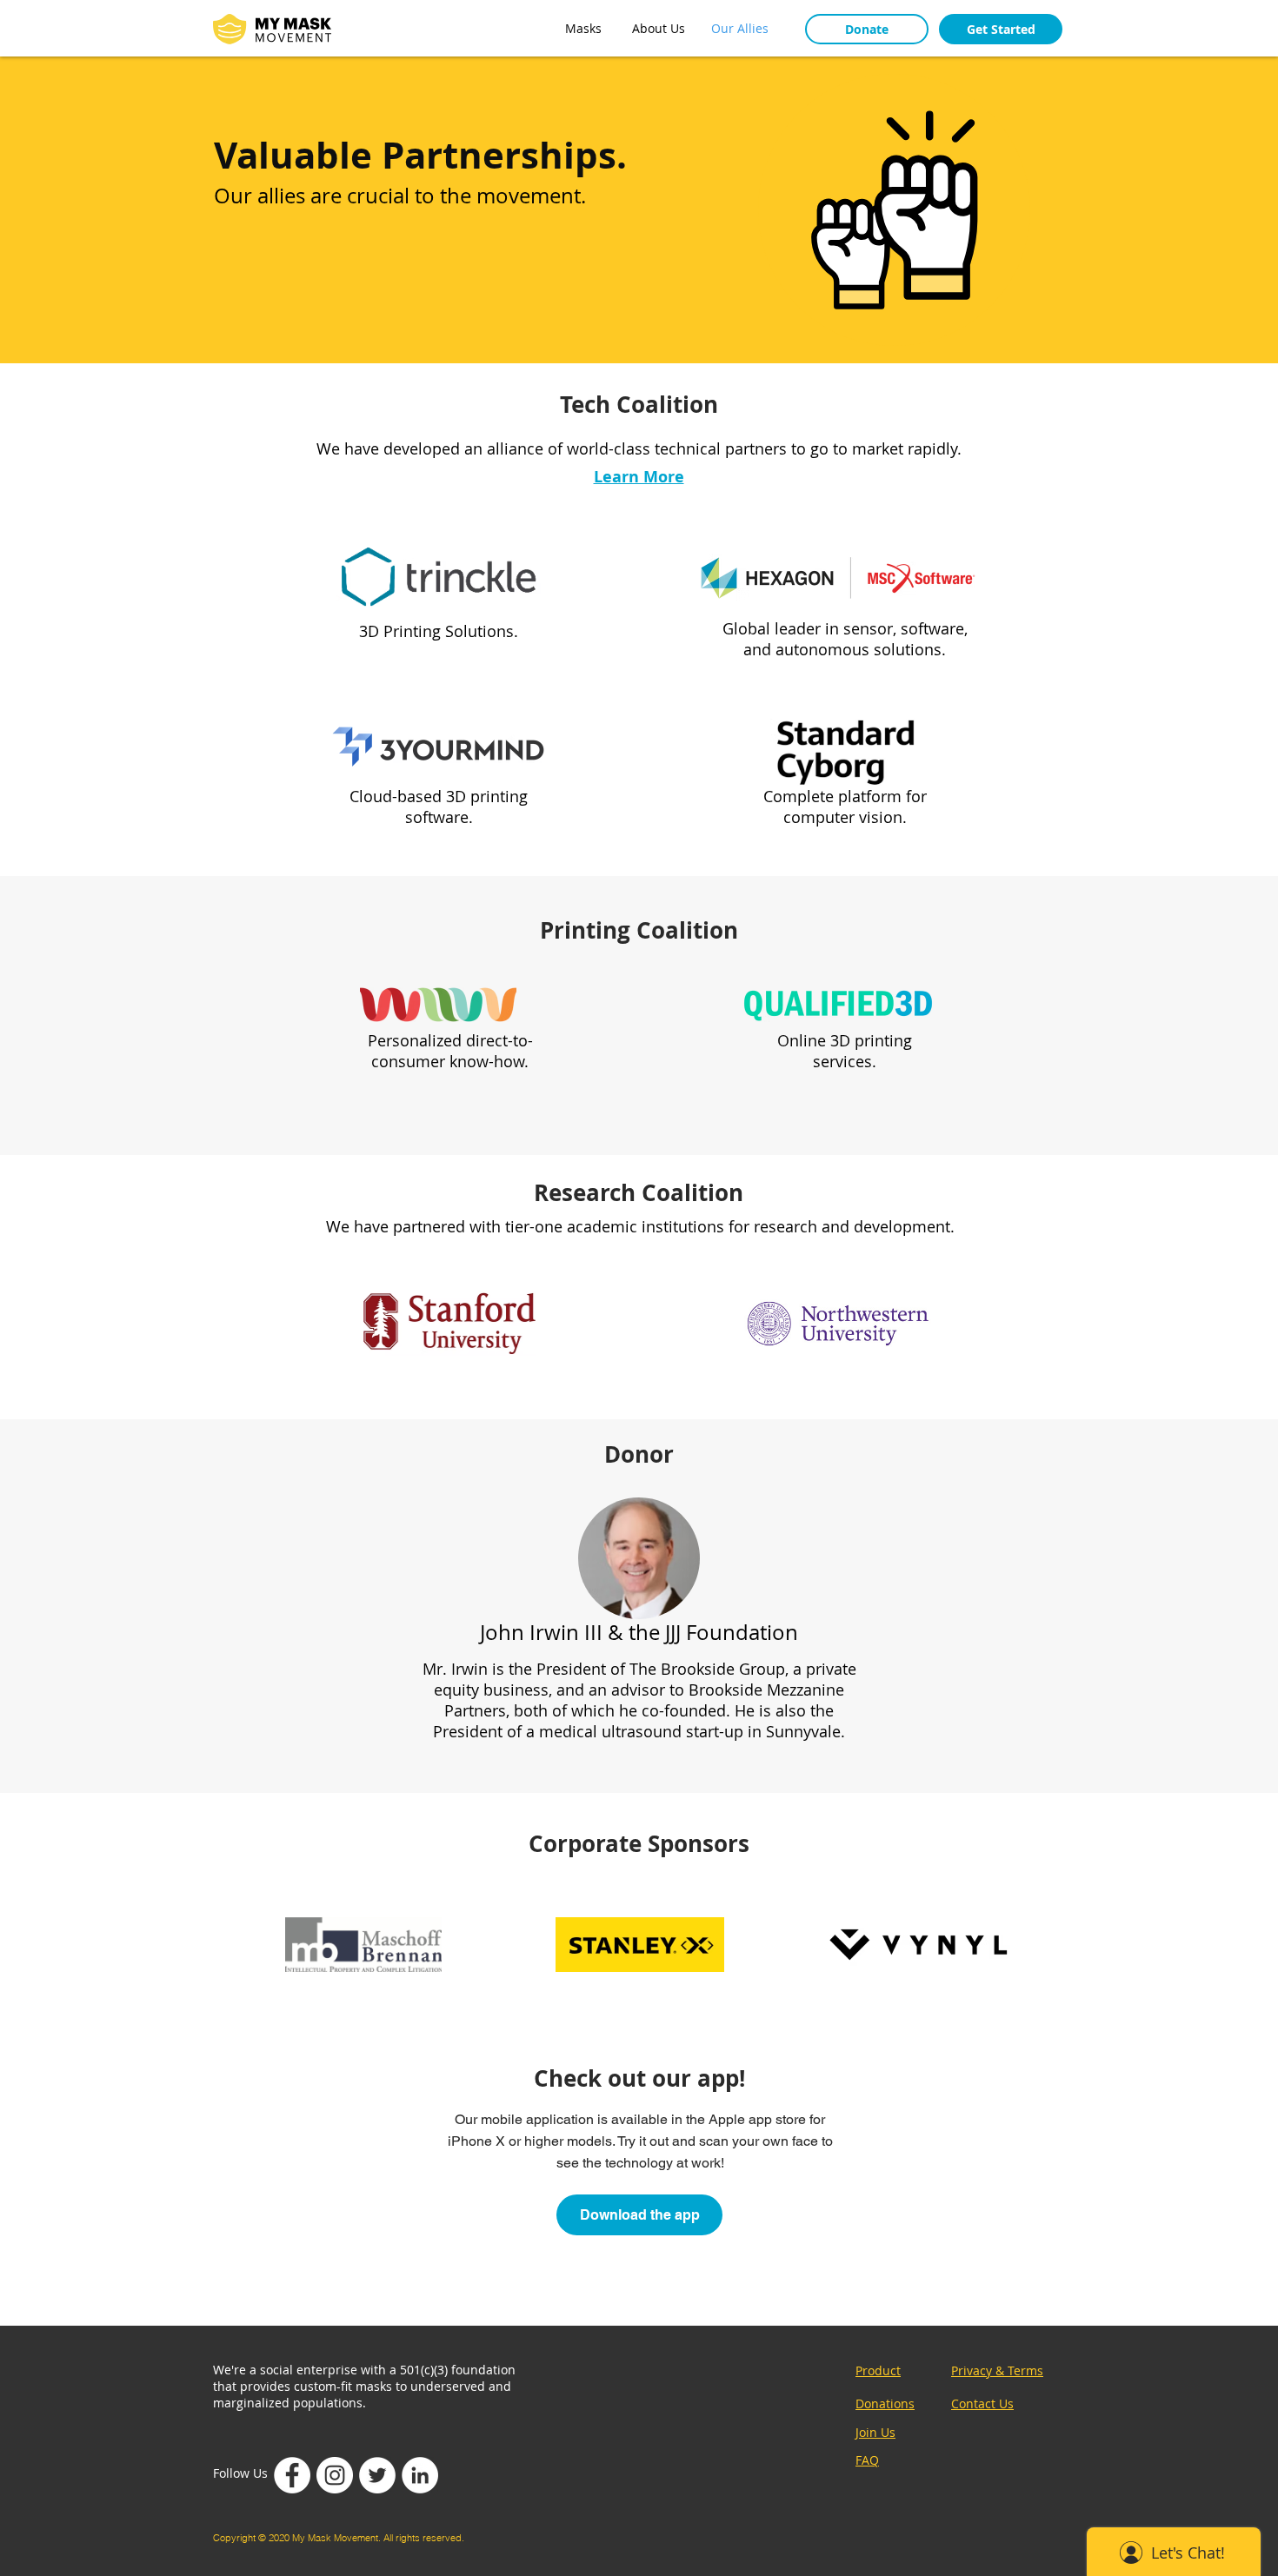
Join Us (875, 2432)
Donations (885, 2403)
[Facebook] (292, 2475)
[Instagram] (335, 2475)
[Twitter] (377, 2475)
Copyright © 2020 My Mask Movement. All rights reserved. (339, 2538)
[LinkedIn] (420, 2475)
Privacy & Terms (997, 2370)
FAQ (867, 2460)
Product (878, 2370)
